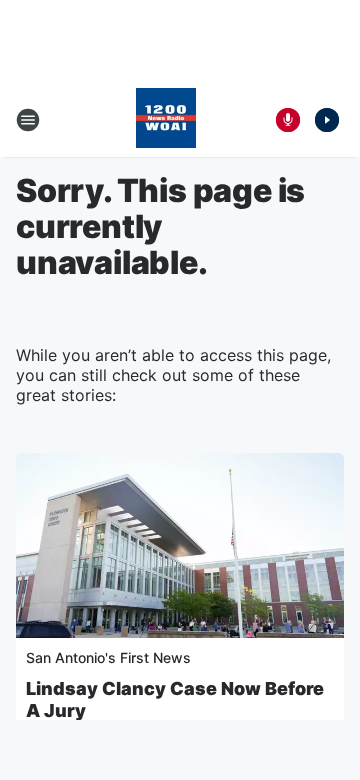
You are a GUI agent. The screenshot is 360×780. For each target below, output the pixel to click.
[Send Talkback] (288, 120)
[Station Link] (166, 120)
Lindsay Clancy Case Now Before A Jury (175, 699)
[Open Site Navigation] (28, 120)
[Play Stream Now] (327, 120)
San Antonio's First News (108, 657)
